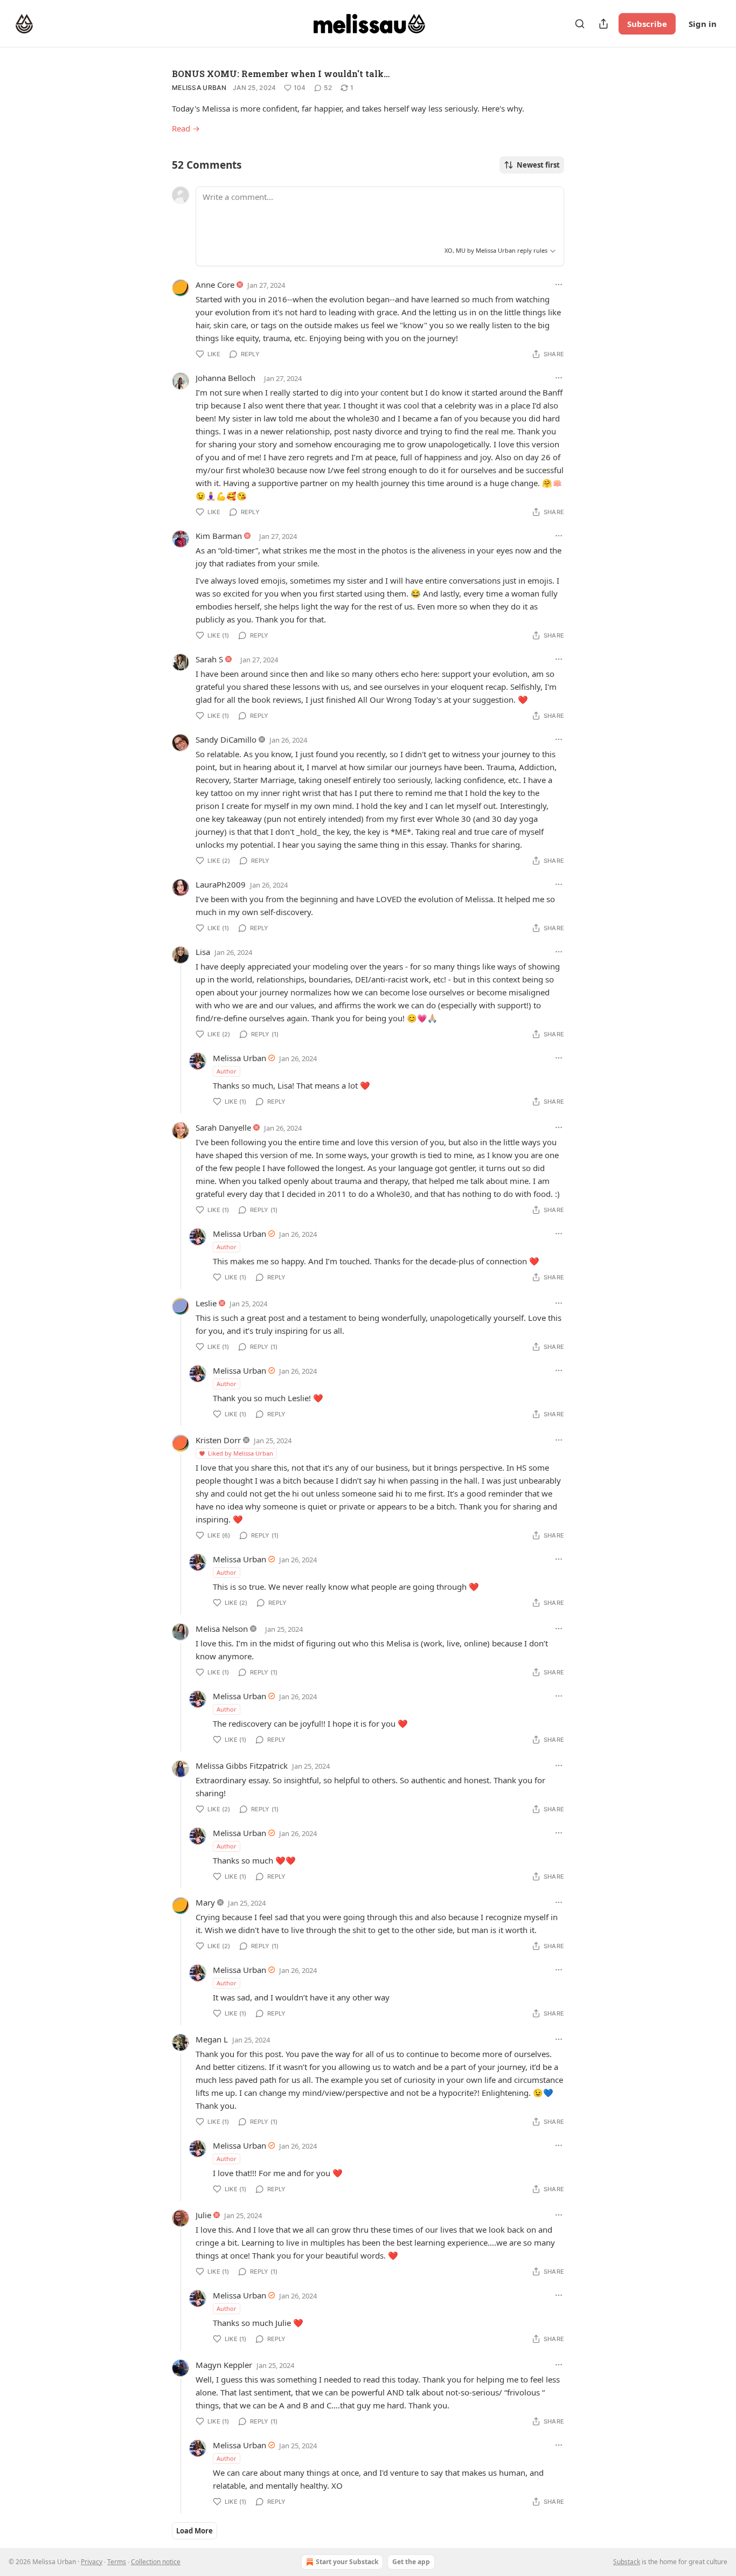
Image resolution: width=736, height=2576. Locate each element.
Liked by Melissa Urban (241, 1453)
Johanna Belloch (225, 378)
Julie (203, 2215)
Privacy (92, 2562)
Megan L (212, 2039)
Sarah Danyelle (223, 1127)
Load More (195, 2531)
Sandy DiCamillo (226, 739)
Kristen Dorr (218, 1440)
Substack (627, 2562)
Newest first (538, 165)
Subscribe (647, 24)
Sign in (703, 24)
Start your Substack (347, 2562)
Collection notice (156, 2562)
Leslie (206, 1303)
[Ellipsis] (559, 285)
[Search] (580, 24)
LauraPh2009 (221, 884)
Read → (186, 128)
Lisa (203, 952)
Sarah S (209, 659)
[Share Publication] (603, 24)
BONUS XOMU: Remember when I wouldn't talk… (281, 74)
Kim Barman (219, 536)
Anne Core (215, 285)
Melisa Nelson (222, 1629)
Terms (117, 2562)
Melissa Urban (199, 88)
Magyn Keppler (224, 2365)
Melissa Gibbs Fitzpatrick (242, 1765)
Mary (205, 1902)
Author (227, 1071)
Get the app (411, 2562)
